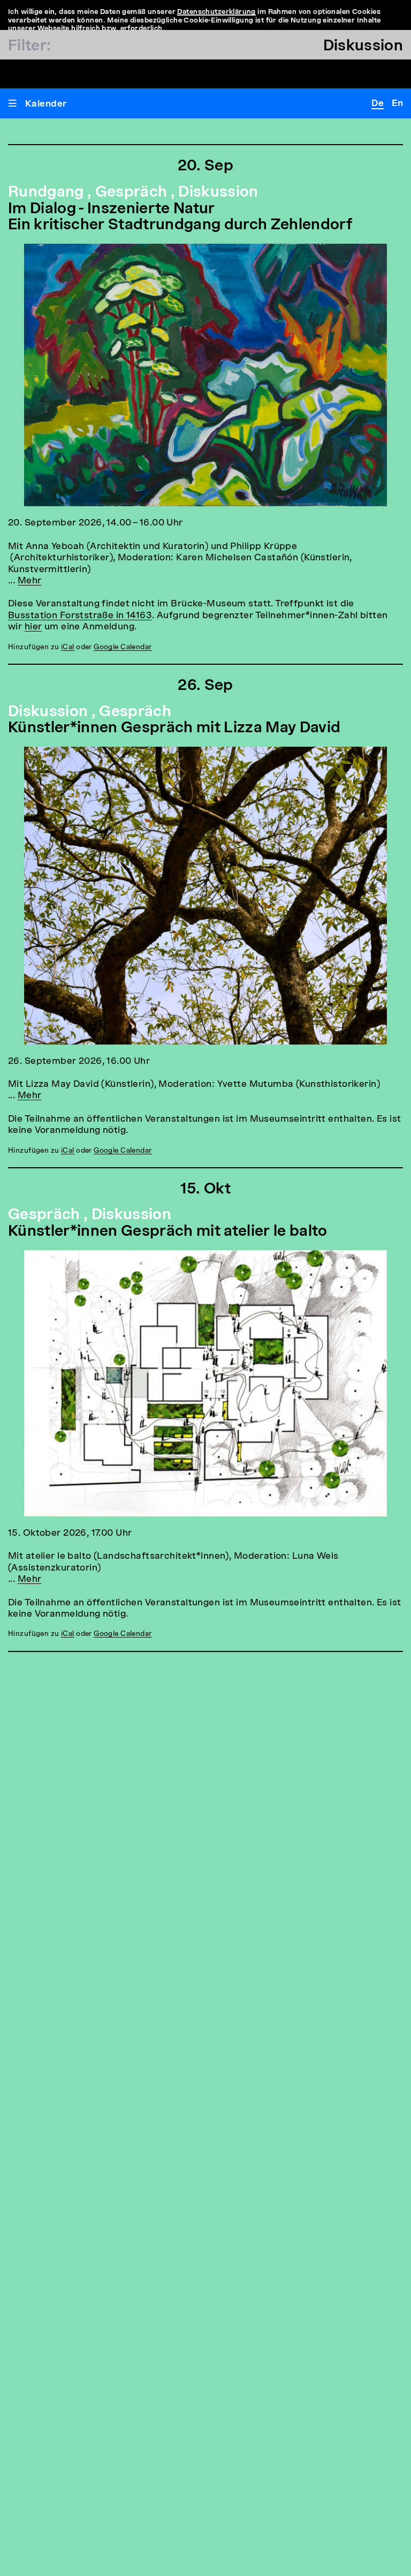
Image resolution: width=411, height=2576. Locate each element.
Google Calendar (123, 647)
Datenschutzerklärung (216, 12)
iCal (68, 647)
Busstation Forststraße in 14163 (80, 616)
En (397, 104)
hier (33, 627)
